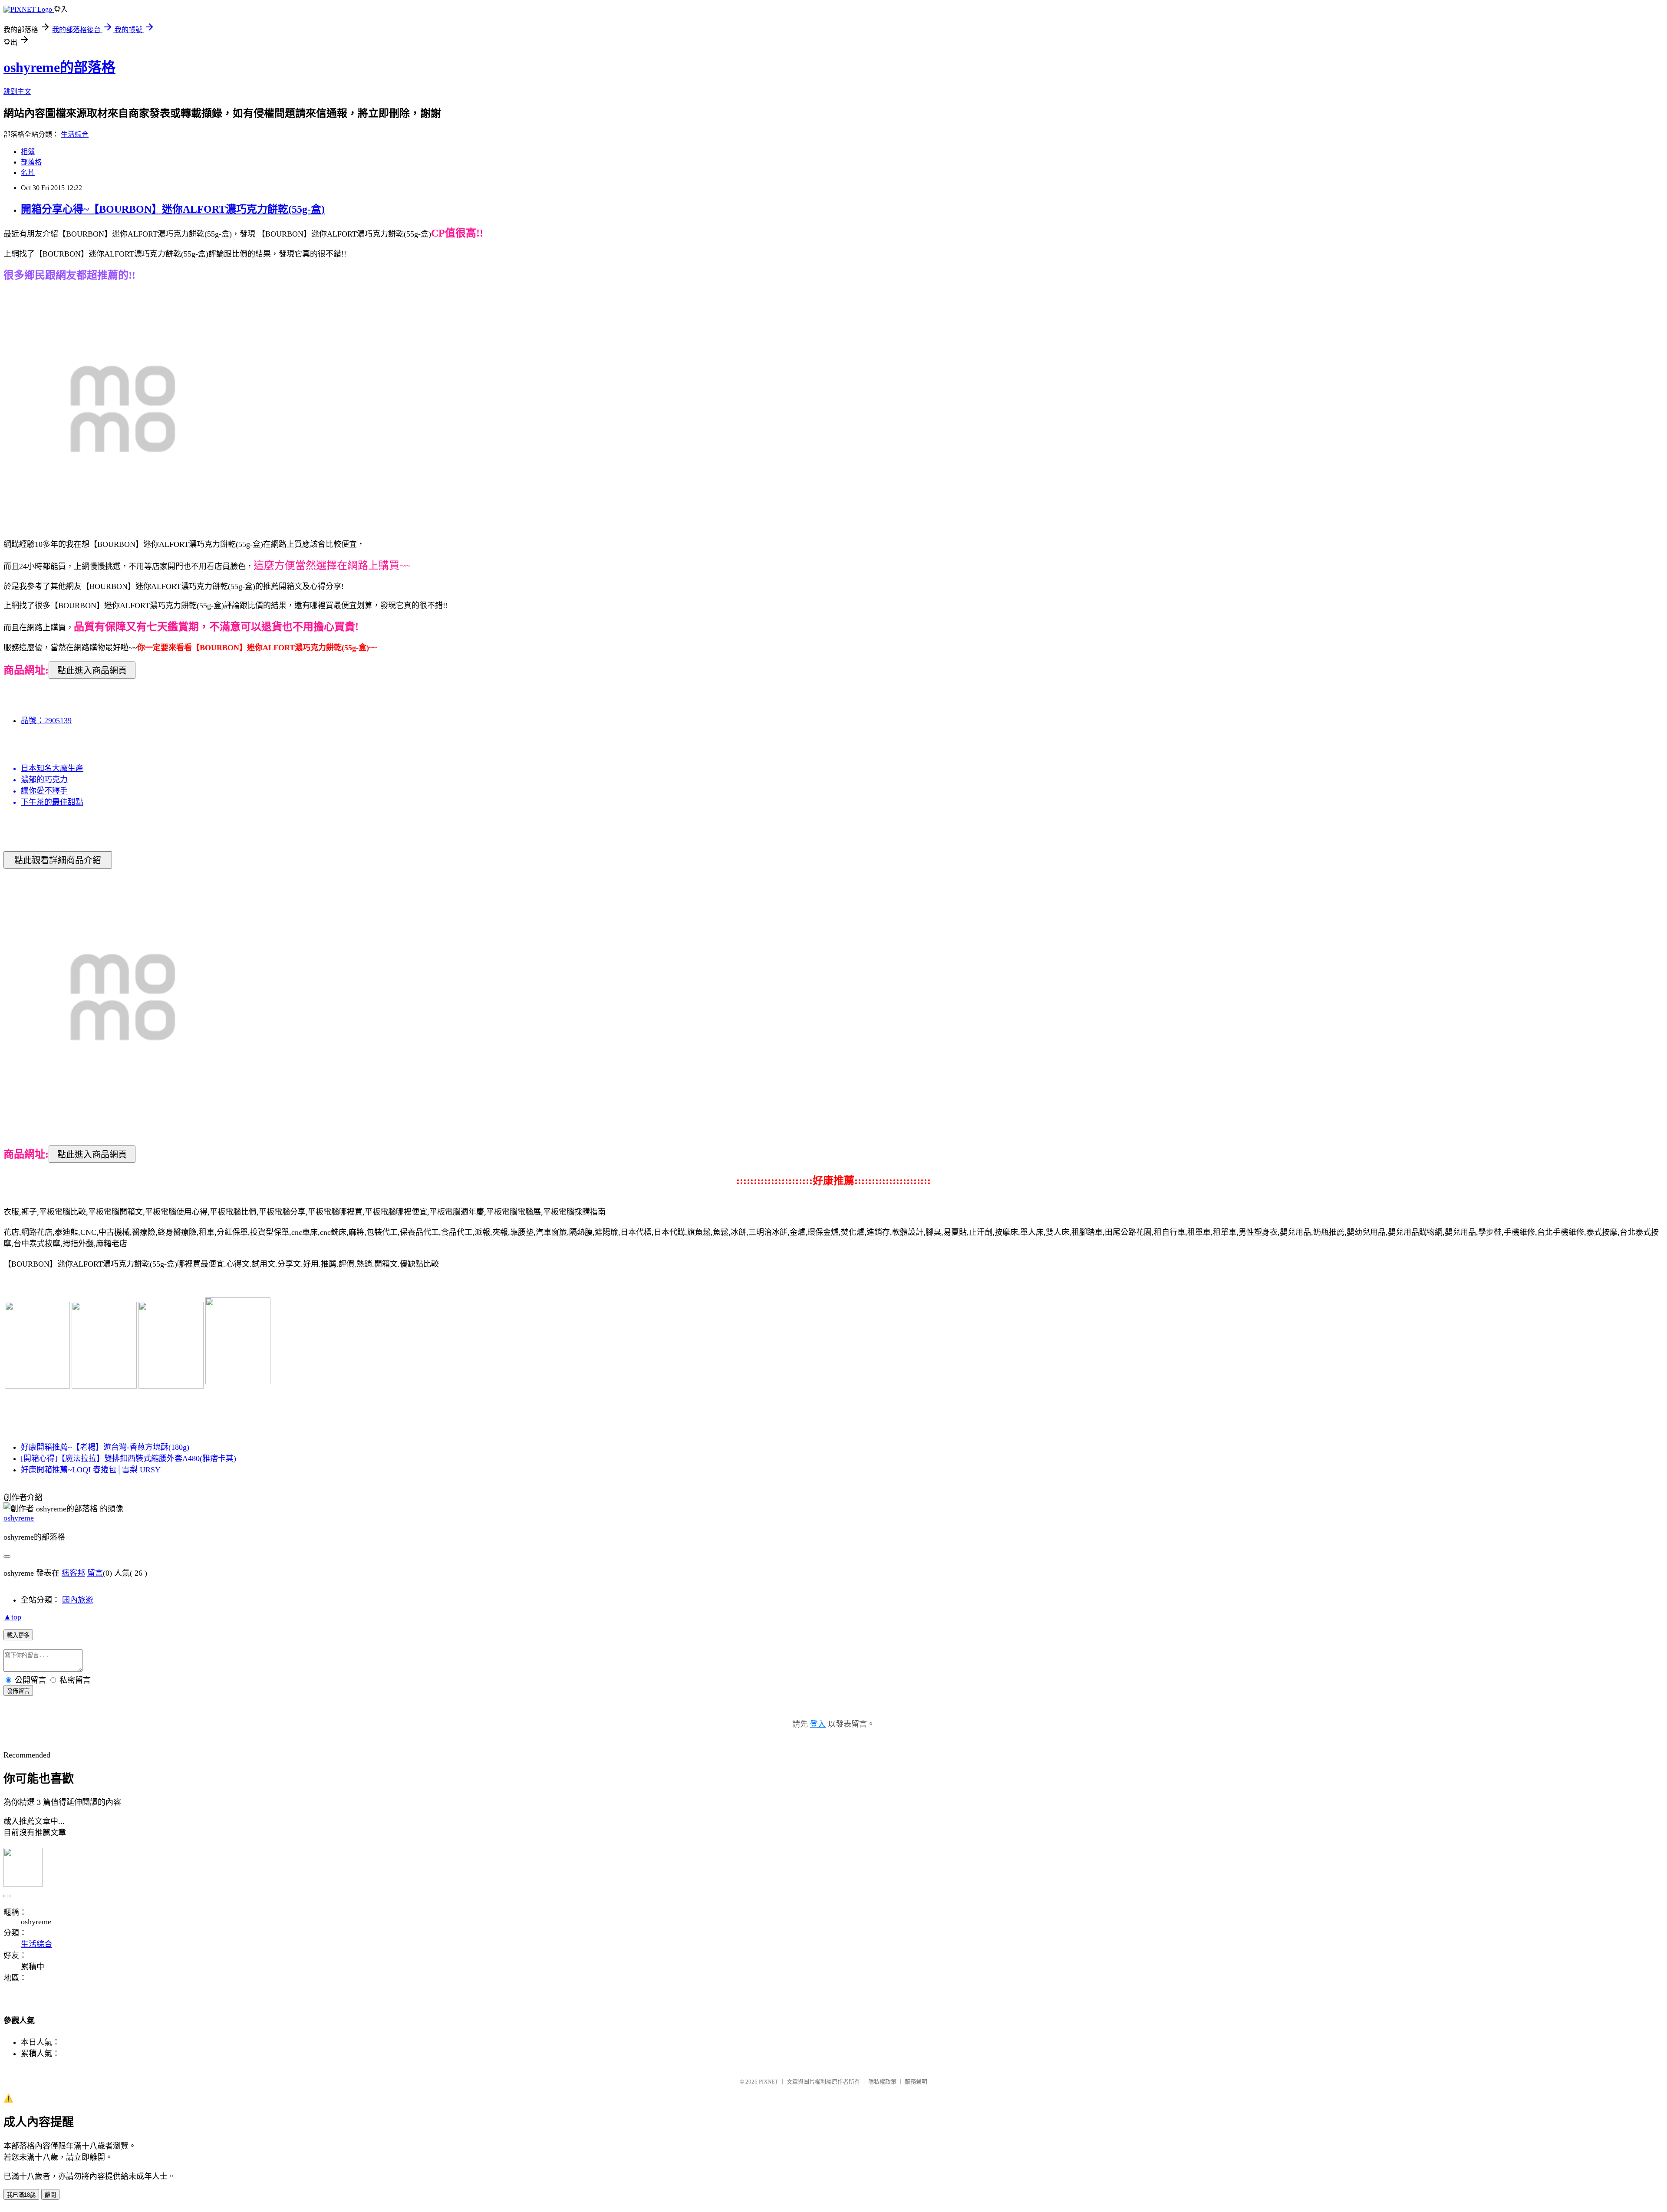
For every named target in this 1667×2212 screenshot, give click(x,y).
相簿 (28, 152)
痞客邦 (73, 1573)
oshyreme (19, 1518)
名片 (28, 173)
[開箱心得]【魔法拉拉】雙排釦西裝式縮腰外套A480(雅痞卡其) (128, 1458)
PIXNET (769, 2082)
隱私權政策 (882, 2082)
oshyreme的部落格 (59, 67)
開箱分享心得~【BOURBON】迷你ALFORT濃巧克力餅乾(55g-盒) (173, 209)
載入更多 (18, 1635)
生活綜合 (75, 134)
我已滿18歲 (21, 2195)
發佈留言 (18, 1691)
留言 (95, 1573)
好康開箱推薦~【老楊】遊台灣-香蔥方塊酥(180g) (105, 1447)
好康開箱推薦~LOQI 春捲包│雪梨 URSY (91, 1470)
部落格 (31, 162)
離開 (50, 2195)
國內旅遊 (78, 1600)
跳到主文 (17, 91)
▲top (12, 1617)
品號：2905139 (46, 721)
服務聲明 (916, 2082)
